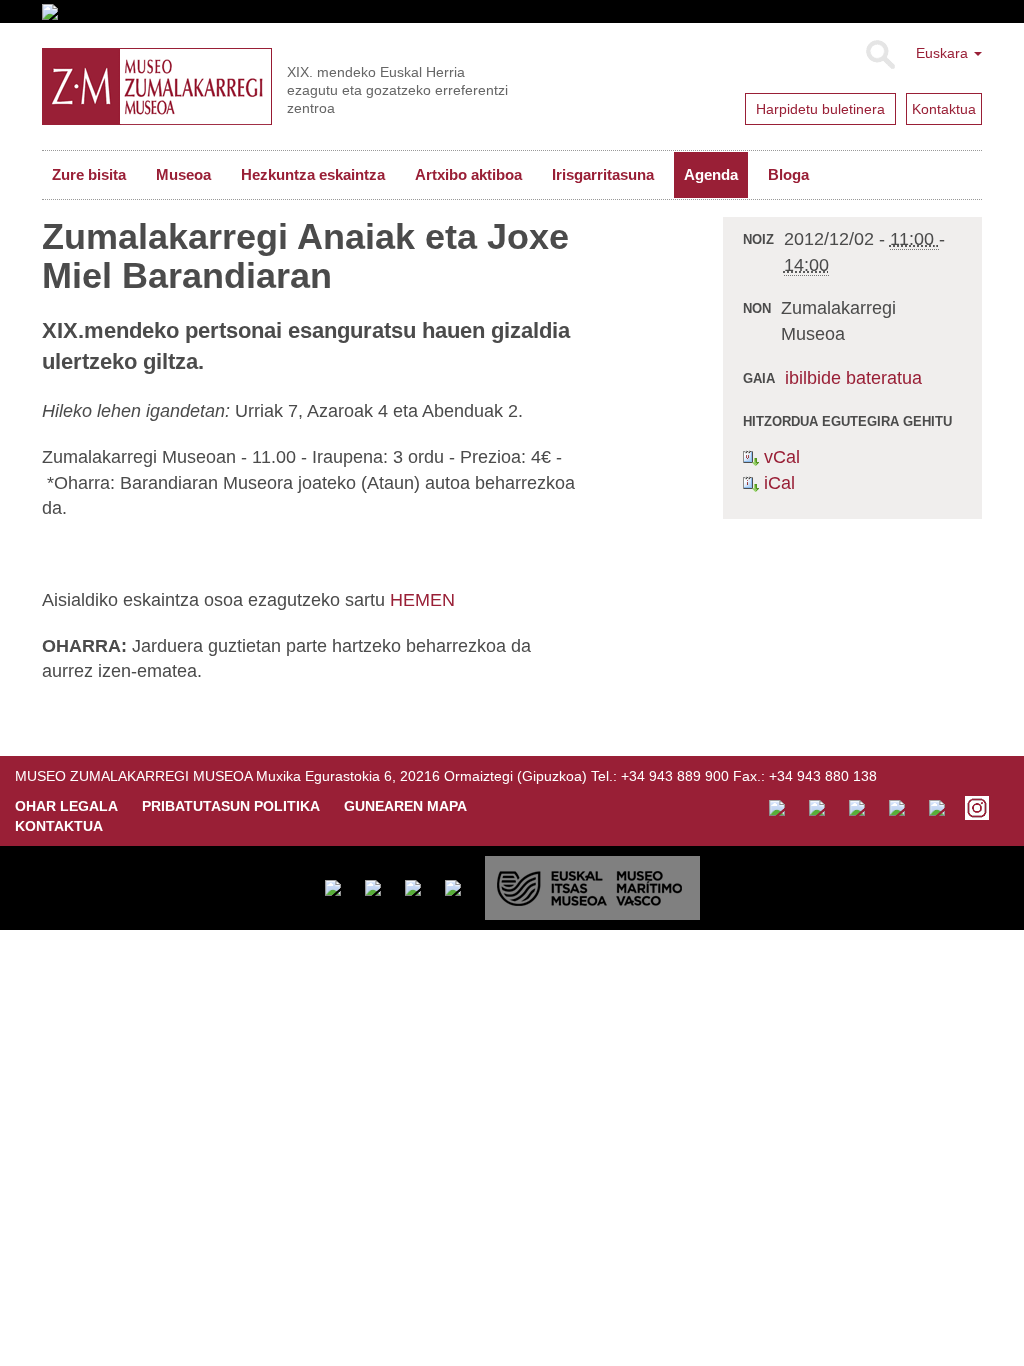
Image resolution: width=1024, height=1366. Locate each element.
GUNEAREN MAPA (405, 806)
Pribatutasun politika (231, 806)
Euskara (944, 53)
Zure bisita (89, 174)
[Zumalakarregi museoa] (157, 86)
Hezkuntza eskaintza (313, 174)
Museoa (183, 174)
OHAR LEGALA (66, 806)
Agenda (711, 174)
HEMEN (422, 600)
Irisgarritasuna (603, 174)
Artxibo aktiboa (468, 174)
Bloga (788, 174)
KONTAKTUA (59, 826)
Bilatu (879, 55)
